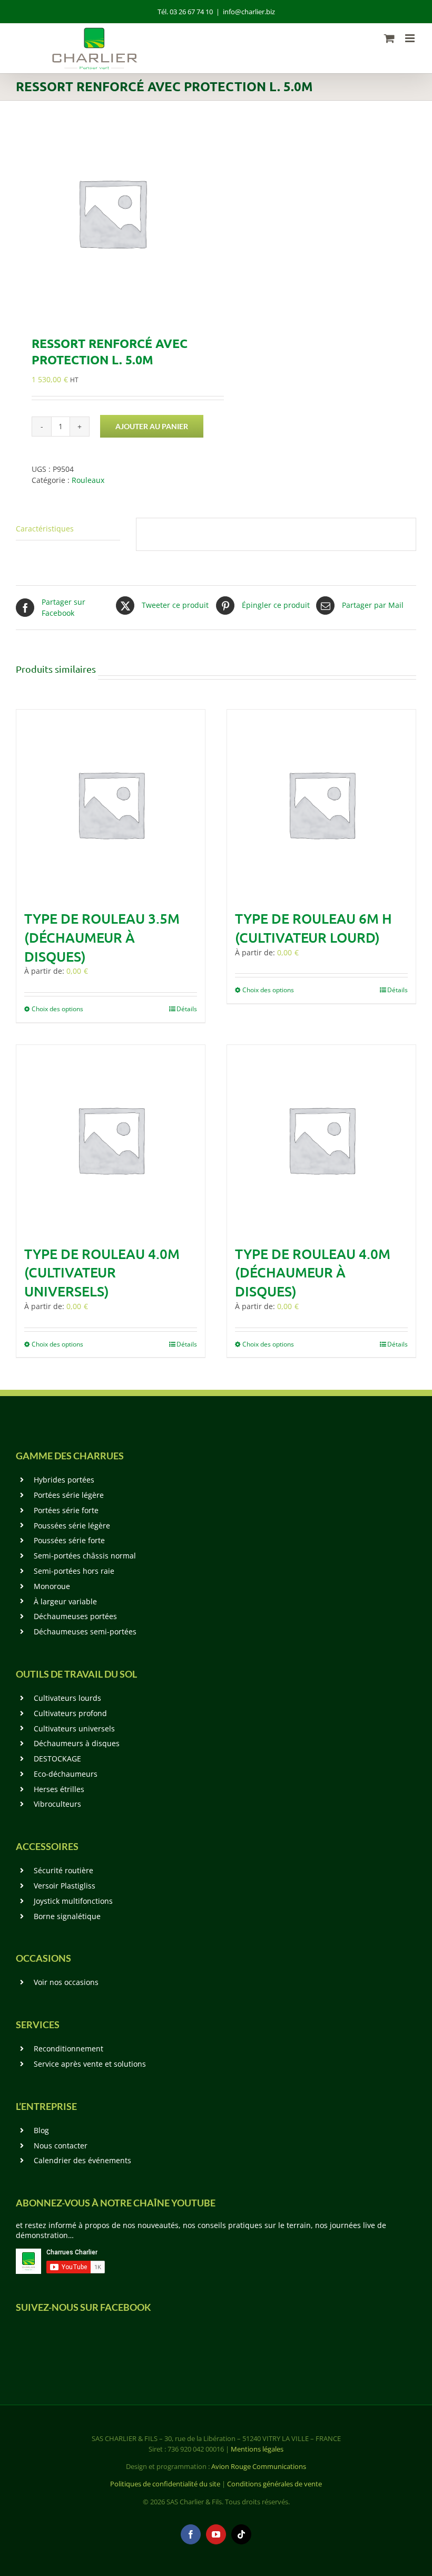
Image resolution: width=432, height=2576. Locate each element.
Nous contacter (61, 2146)
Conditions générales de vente (274, 2484)
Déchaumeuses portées (75, 1616)
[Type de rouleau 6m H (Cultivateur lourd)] (321, 804)
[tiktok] (241, 2534)
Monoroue (52, 1586)
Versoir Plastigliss (65, 1886)
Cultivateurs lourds (67, 1698)
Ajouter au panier (152, 426)
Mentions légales (257, 2449)
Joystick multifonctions (73, 1901)
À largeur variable (65, 1601)
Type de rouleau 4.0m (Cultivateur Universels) (102, 1272)
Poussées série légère (72, 1526)
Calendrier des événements (82, 2160)
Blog (41, 2130)
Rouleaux (88, 480)
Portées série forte (66, 1510)
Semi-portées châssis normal (85, 1556)
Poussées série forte (69, 1540)
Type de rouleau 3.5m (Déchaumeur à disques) (102, 937)
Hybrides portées (64, 1480)
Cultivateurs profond (70, 1713)
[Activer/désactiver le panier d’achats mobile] (389, 38)
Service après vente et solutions (90, 2064)
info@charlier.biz (249, 12)
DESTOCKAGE (57, 1759)
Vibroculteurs (57, 1804)
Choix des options (57, 1009)
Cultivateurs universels (74, 1728)
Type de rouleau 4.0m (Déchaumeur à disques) (313, 1272)
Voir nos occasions (66, 1982)
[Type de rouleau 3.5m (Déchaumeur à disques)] (111, 804)
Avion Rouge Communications (259, 2466)
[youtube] (216, 2534)
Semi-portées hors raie (74, 1571)
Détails (187, 1009)
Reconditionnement (68, 2049)
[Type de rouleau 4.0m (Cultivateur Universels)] (111, 1139)
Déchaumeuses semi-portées (85, 1631)
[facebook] (191, 2534)
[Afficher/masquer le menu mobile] (411, 38)
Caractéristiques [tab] (45, 529)
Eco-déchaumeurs (66, 1774)
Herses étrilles (59, 1789)
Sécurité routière (63, 1870)
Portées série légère (69, 1495)
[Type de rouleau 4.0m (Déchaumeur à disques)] (321, 1139)
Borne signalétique (67, 1916)
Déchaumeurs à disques (77, 1743)
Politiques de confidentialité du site (165, 2484)
